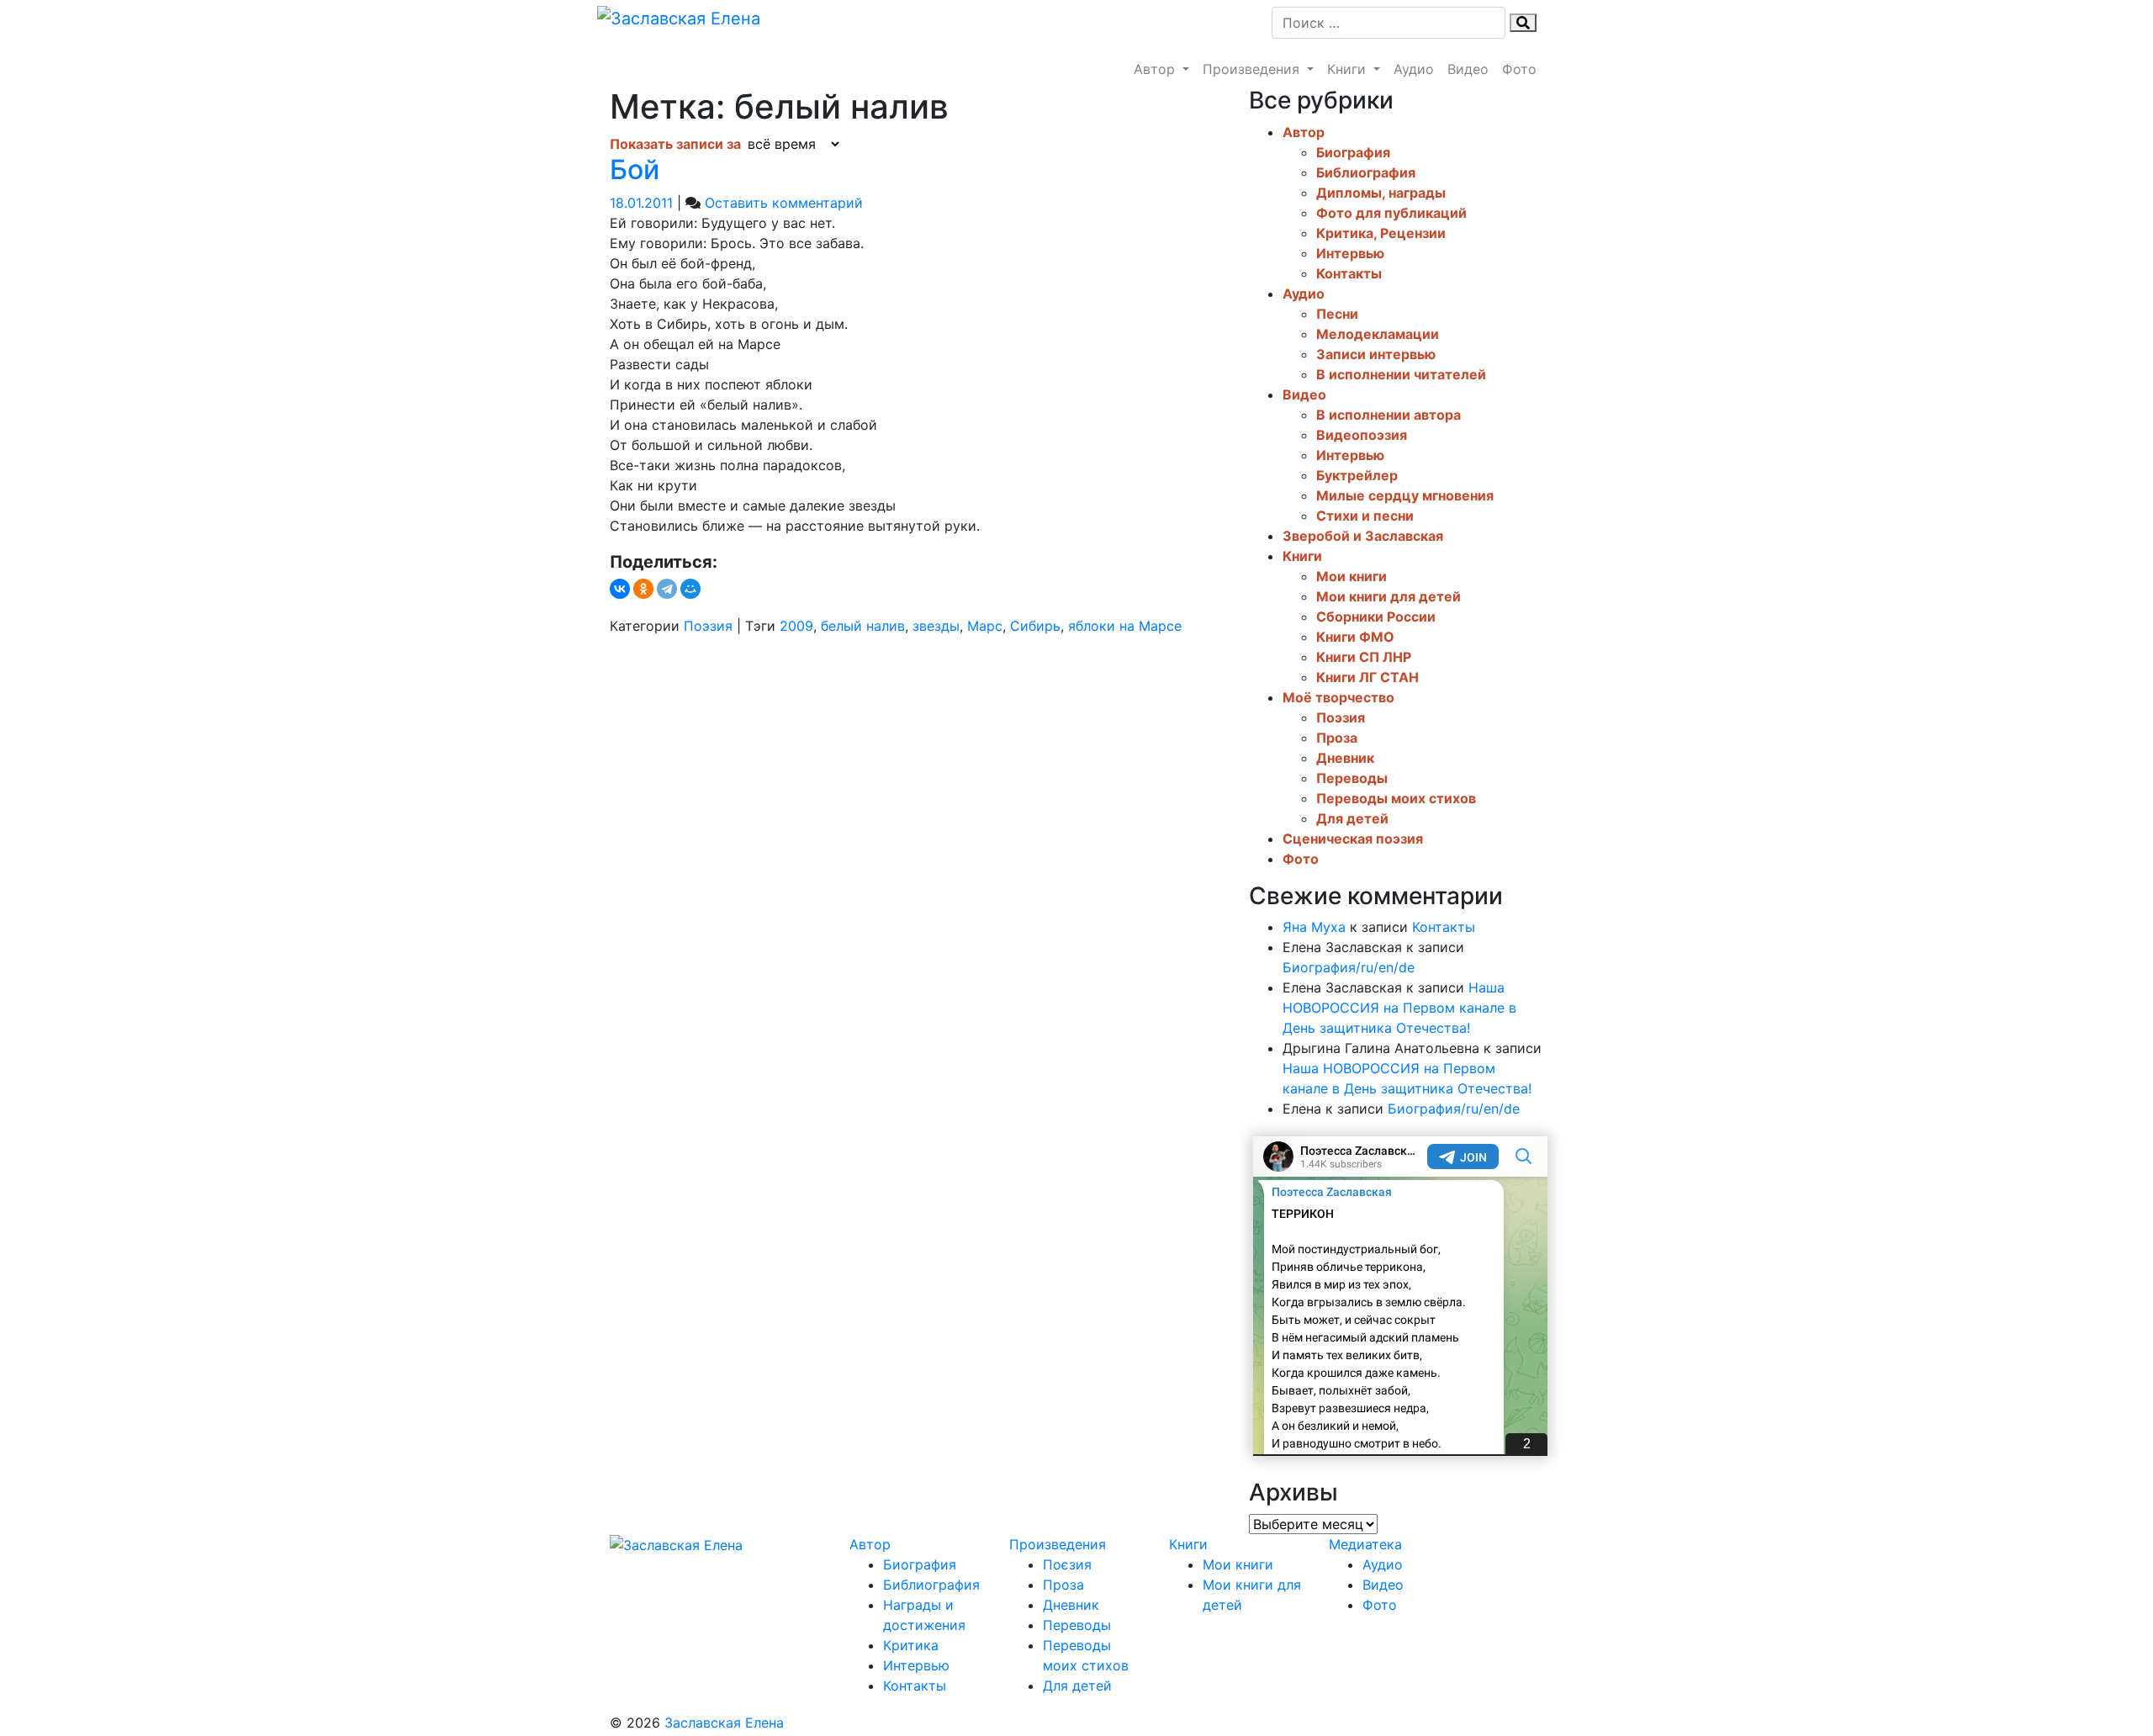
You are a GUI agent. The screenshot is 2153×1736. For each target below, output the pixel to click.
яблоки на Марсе (1125, 626)
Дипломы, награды (1381, 193)
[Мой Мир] (690, 589)
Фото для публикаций (1391, 213)
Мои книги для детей (1389, 596)
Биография (1353, 152)
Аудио (1414, 69)
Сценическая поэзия (1353, 839)
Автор (1156, 69)
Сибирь (1035, 626)
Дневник (1345, 758)
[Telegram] (667, 589)
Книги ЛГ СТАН (1367, 677)
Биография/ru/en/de (1349, 967)
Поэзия (708, 626)
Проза (1337, 738)
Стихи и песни (1365, 516)
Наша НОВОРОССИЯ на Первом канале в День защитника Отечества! (1399, 1008)
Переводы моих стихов (1396, 798)
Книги (1349, 69)
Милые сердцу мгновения (1405, 495)
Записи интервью (1376, 354)
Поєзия (1067, 1564)
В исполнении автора (1389, 415)
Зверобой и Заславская (1363, 536)
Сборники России (1376, 617)
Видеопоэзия (1362, 435)
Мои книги (1352, 576)
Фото (1519, 69)
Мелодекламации (1378, 334)
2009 (796, 626)
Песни (1337, 314)
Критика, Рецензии (1381, 233)
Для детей (1352, 818)
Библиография (1366, 172)
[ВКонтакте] (620, 589)
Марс (985, 626)
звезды (936, 626)
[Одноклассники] (643, 589)
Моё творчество (1338, 697)
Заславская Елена (724, 1723)
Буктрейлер (1357, 475)
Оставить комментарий (784, 203)
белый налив (863, 626)
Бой (635, 169)
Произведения (1253, 69)
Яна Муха (1314, 927)
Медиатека (1365, 1544)
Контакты (1349, 273)
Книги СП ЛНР (1364, 657)
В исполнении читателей (1401, 374)
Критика (911, 1645)
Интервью (1350, 253)
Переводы (1352, 778)
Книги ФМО (1355, 637)
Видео (1468, 69)
